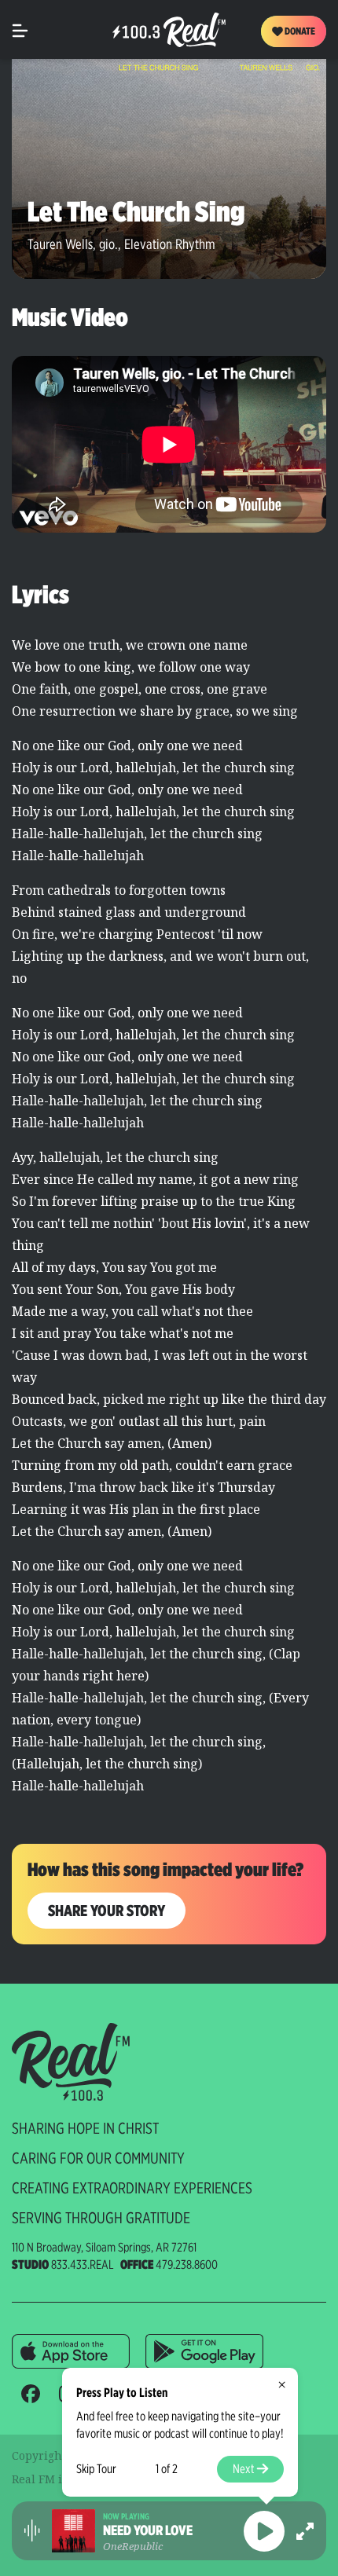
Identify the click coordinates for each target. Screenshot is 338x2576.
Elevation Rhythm (170, 244)
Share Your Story (107, 1911)
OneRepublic (133, 2546)
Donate (299, 31)
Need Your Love (148, 2530)
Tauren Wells (60, 244)
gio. (108, 244)
